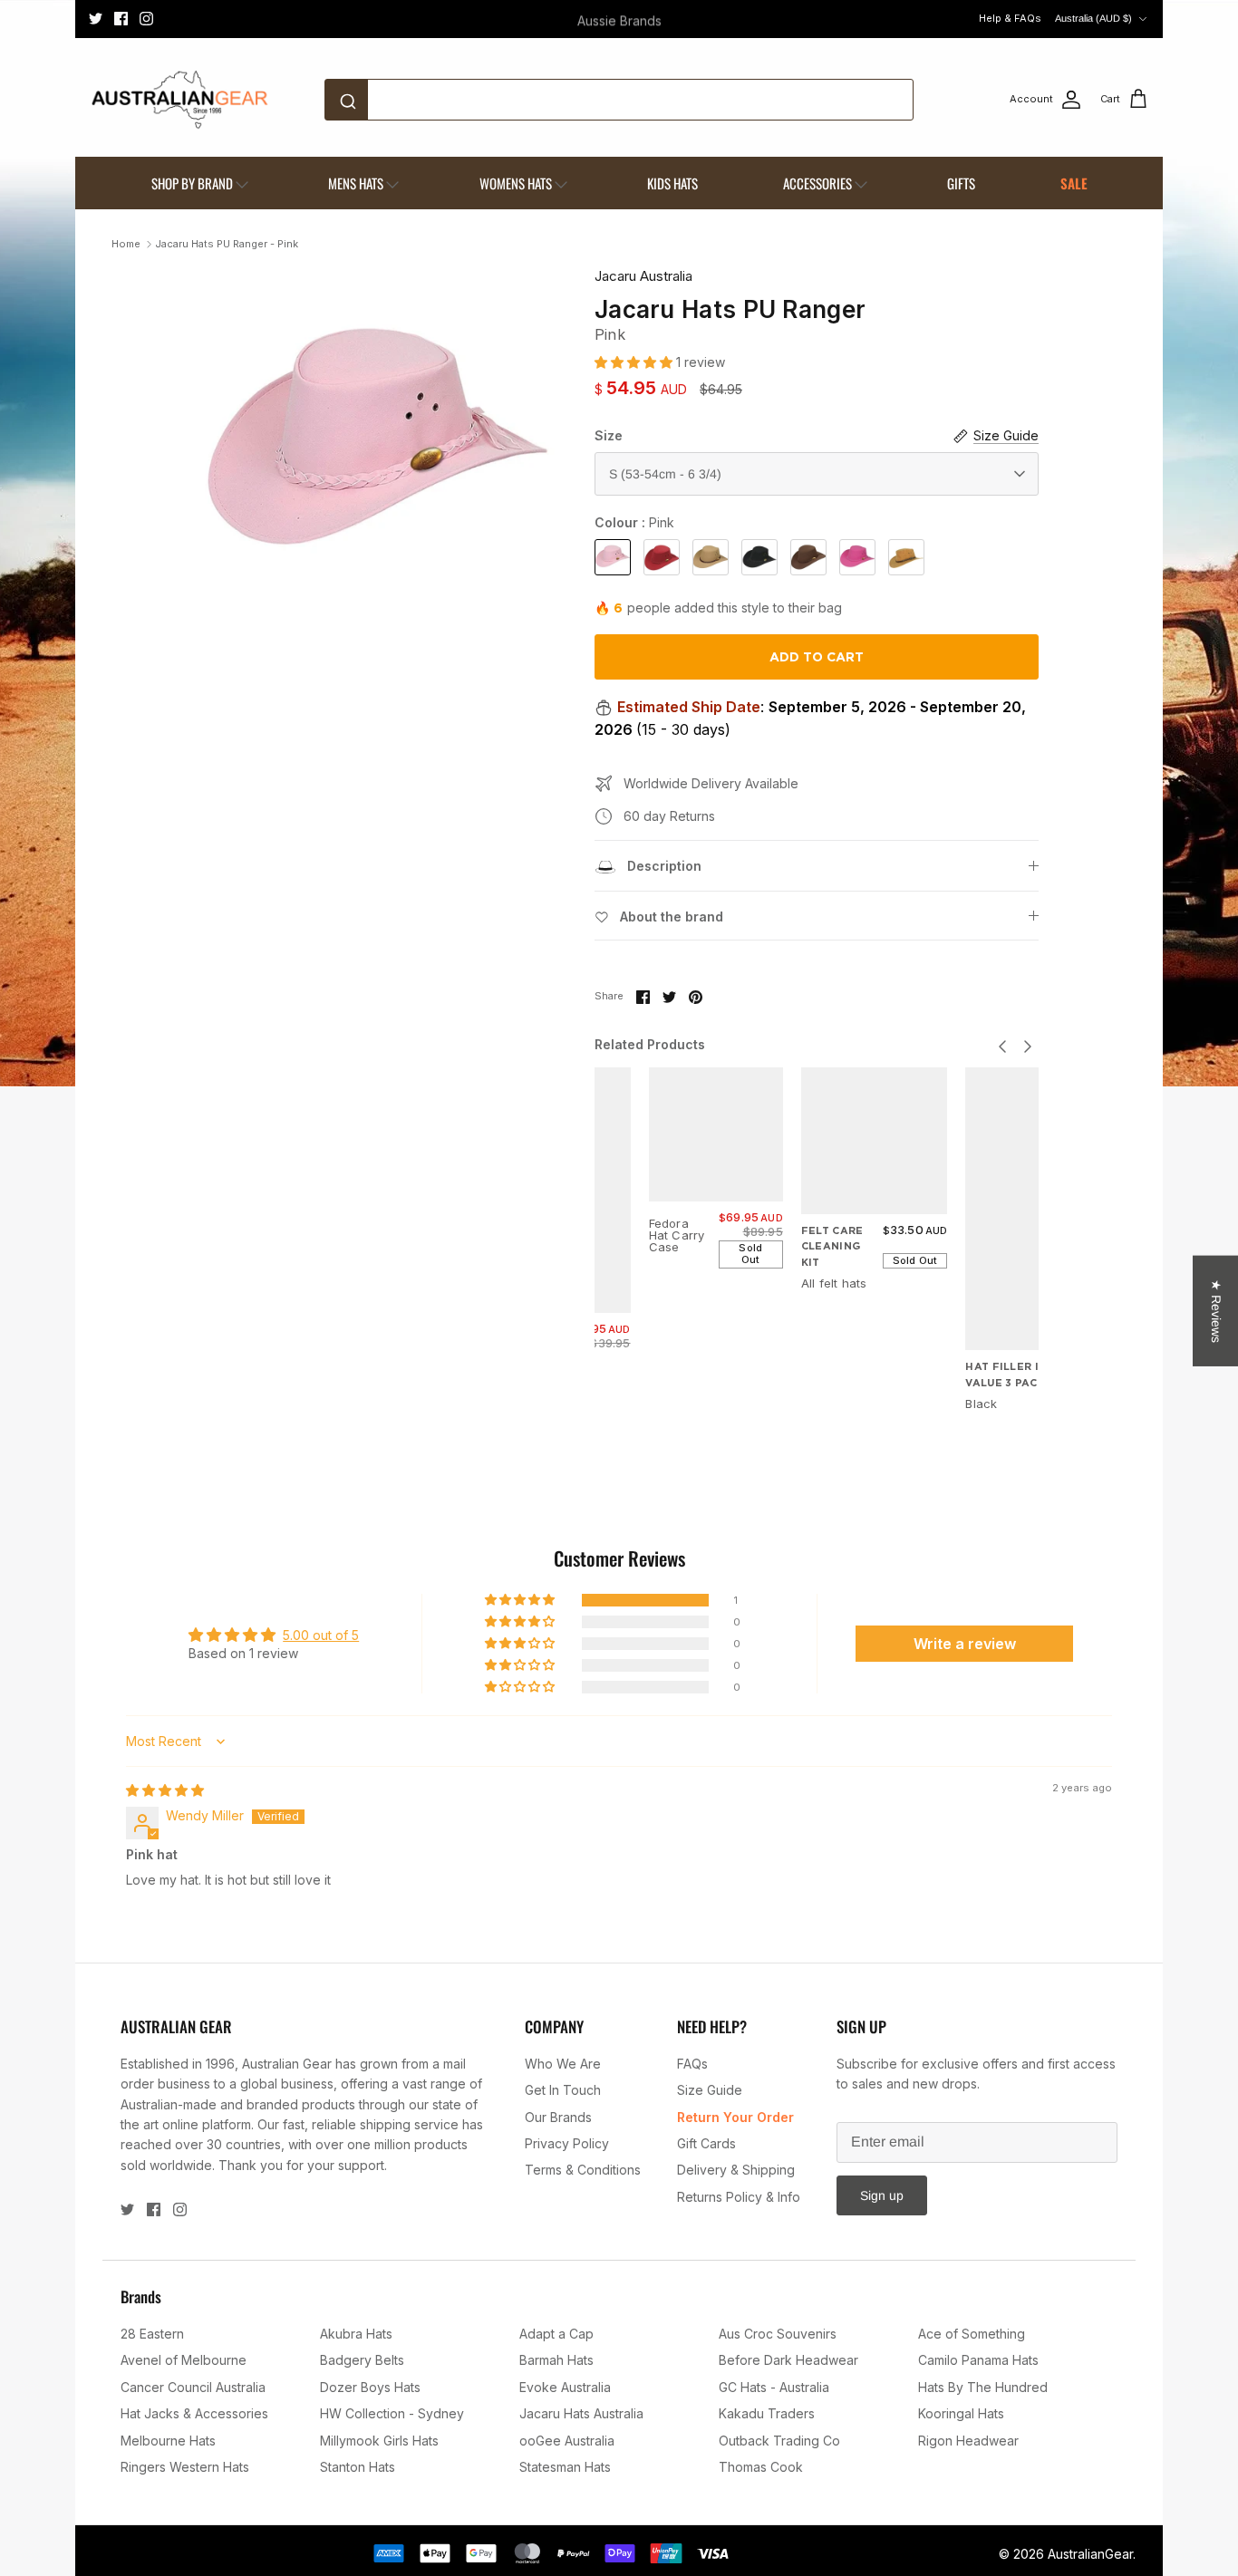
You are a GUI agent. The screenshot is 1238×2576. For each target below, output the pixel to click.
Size (609, 435)
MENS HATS (356, 183)
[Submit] (351, 100)
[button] (635, 362)
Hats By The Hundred (983, 2387)
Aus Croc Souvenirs (778, 2334)
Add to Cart (817, 657)
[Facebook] (121, 19)
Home (126, 244)
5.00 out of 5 (321, 1635)
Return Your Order (735, 2117)
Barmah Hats (556, 2360)
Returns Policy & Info (739, 2197)
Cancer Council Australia (193, 2387)
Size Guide (710, 2090)
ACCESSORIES (817, 183)
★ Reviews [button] (1216, 1310)
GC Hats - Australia (774, 2387)
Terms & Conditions (583, 2170)
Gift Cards (706, 2143)
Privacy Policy (567, 2143)
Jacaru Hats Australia (581, 2413)
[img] (165, 1790)
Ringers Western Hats (185, 2467)
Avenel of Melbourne (184, 2360)
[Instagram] (146, 19)
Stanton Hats (358, 2467)
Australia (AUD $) (1093, 18)
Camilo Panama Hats (978, 2360)
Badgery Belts (362, 2360)
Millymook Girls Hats (379, 2441)
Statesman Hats (565, 2467)
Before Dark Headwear (788, 2360)
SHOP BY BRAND (192, 183)
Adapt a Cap (556, 2334)
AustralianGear (1090, 2554)
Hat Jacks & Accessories (194, 2413)
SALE (1074, 183)
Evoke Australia (565, 2387)
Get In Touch (563, 2090)
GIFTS (961, 183)
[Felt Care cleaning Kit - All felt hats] (875, 1141)
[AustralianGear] (179, 100)
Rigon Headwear (968, 2441)
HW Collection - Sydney (392, 2413)
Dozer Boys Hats (370, 2387)
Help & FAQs (1010, 18)
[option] (377, 447)
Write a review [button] (965, 1644)
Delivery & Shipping (736, 2170)
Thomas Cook (761, 2467)
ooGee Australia (567, 2441)
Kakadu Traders (767, 2413)
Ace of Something (972, 2334)
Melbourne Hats (168, 2441)
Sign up (882, 2195)
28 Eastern (152, 2334)
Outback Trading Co (779, 2441)
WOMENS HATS (516, 183)
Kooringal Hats (961, 2413)
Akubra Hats (356, 2334)
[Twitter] (96, 19)
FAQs (692, 2064)
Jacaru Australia (643, 276)
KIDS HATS (672, 183)
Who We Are (563, 2064)
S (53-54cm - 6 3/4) (665, 474)
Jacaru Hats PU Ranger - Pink (227, 244)
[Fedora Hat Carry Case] (716, 1134)
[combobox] (619, 100)
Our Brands (558, 2117)
